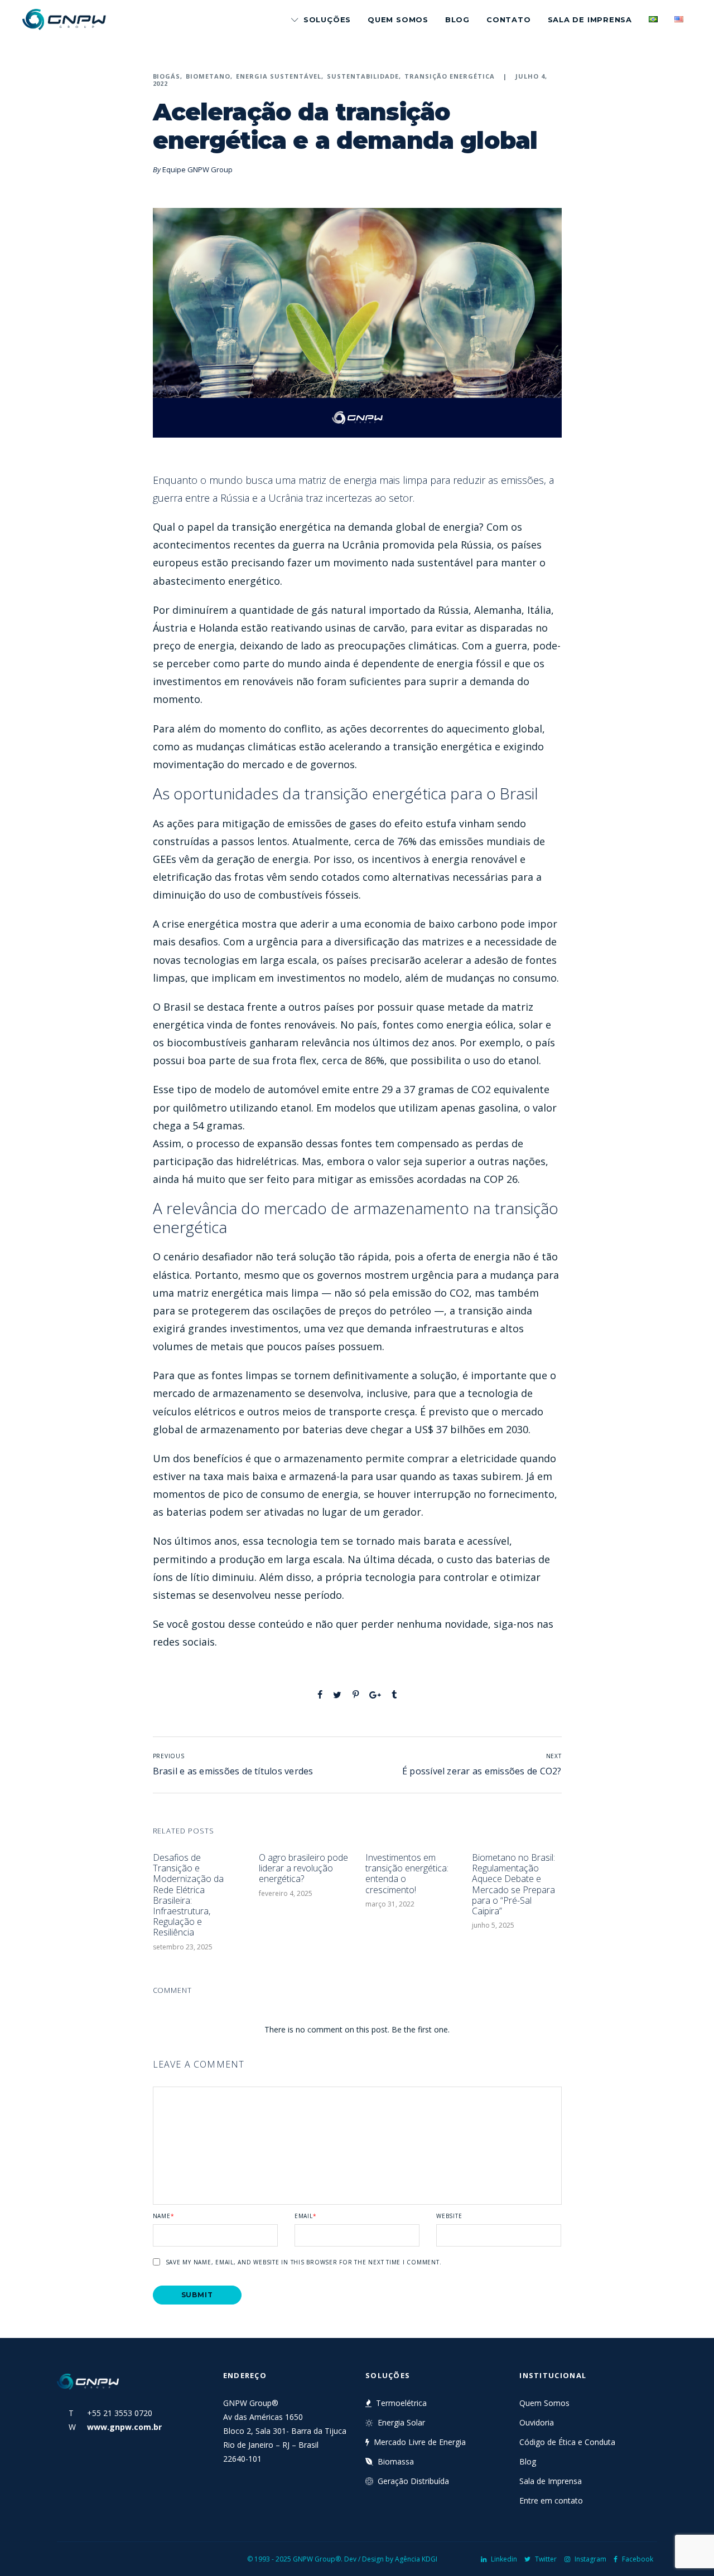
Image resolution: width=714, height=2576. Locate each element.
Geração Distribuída (413, 2481)
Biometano (208, 76)
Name (164, 2216)
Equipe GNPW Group (197, 169)
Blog (457, 20)
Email (306, 2216)
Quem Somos (398, 20)
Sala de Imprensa (590, 20)
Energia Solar (401, 2422)
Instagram (590, 2559)
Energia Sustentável (279, 76)
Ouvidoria (537, 2422)
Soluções (327, 20)
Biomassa (396, 2461)
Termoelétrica (401, 2403)
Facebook (638, 2559)
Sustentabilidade (363, 76)
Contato (508, 20)
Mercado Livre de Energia (420, 2442)
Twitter (546, 2559)
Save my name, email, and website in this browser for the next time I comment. (304, 2262)
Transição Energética (450, 76)
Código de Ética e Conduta (567, 2442)
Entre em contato (551, 2500)
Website (449, 2216)
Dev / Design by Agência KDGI (391, 2559)
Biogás (167, 76)
